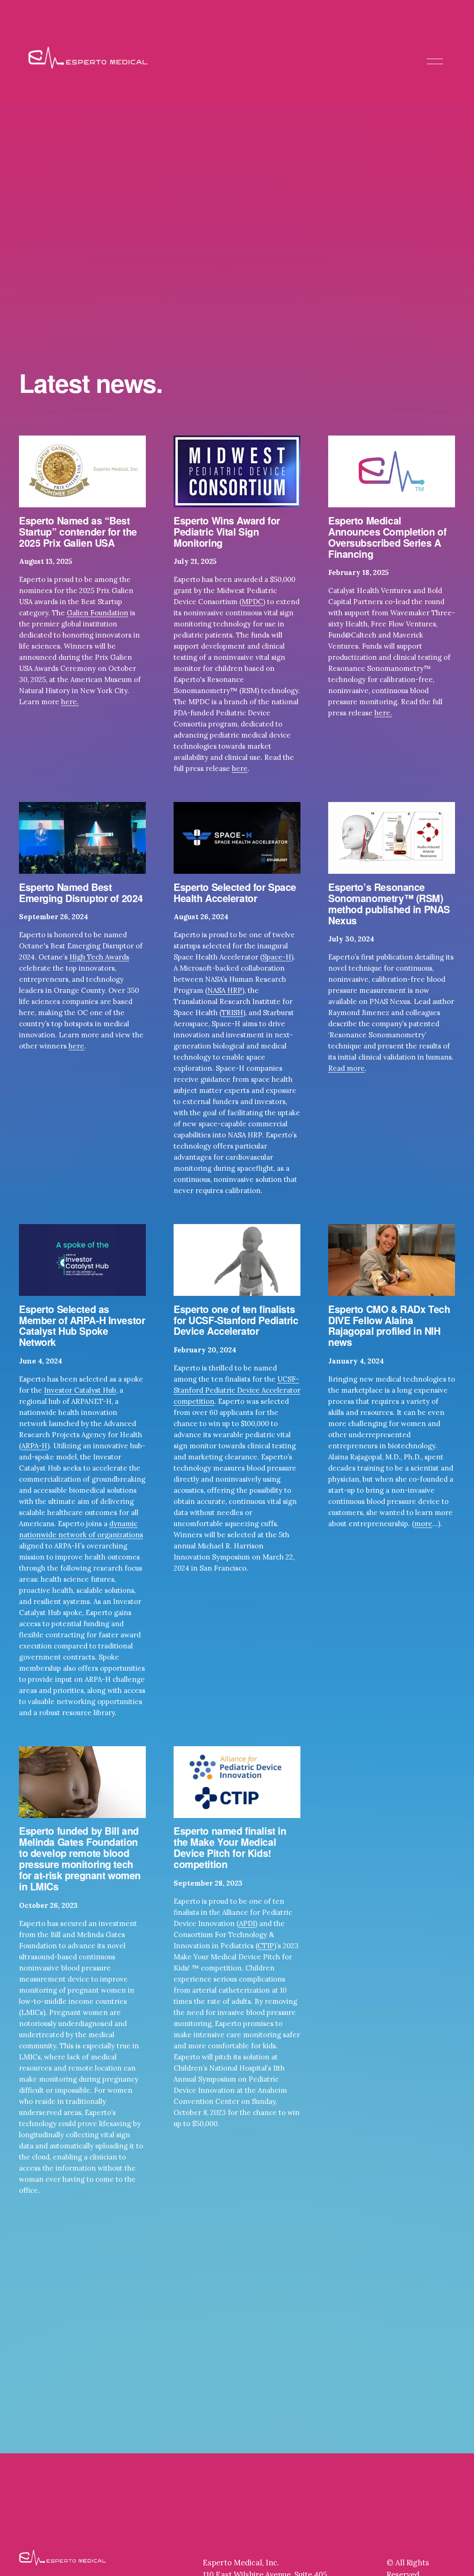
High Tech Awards (99, 957)
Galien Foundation (97, 613)
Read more (346, 1068)
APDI (247, 1923)
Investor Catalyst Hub (80, 1390)
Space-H (277, 957)
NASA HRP (225, 990)
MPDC (252, 602)
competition (194, 1401)
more (423, 1524)
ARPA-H (34, 1446)
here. (70, 702)
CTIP (266, 1946)
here (240, 768)
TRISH (232, 1013)
